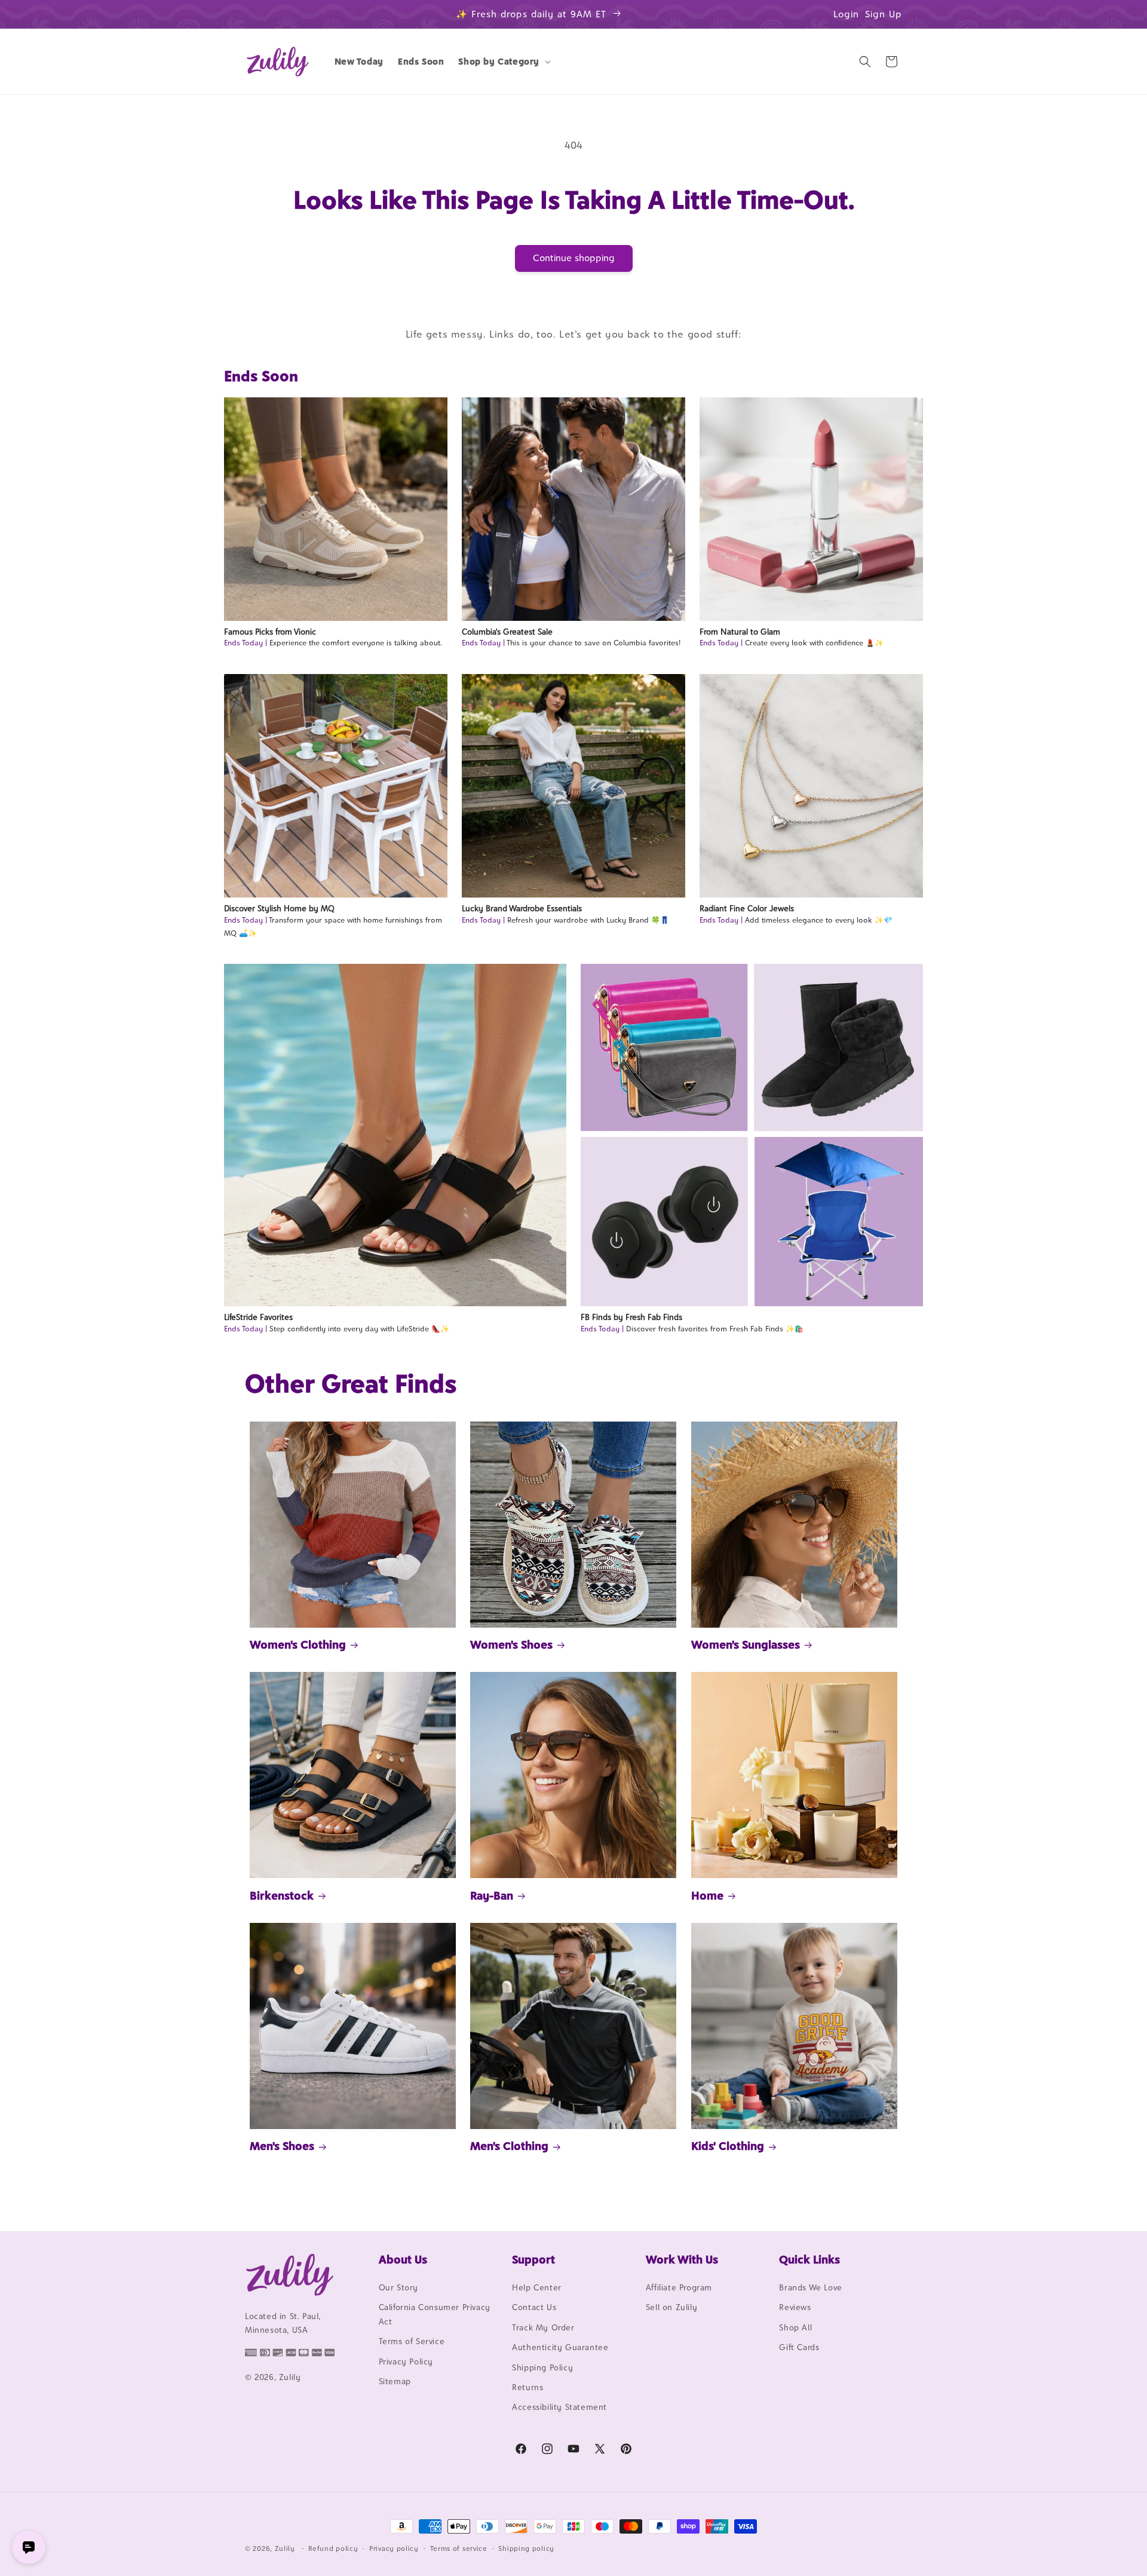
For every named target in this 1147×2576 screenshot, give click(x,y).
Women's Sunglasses (746, 1644)
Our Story (398, 2287)
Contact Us (534, 2307)
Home (707, 1895)
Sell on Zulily (671, 2307)
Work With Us (682, 2259)
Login (846, 14)
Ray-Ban (492, 1895)
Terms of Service (412, 2341)
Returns (528, 2387)
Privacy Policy (406, 2361)
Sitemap (395, 2381)
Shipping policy (526, 2549)
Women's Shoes (511, 1644)
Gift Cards (799, 2347)
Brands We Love (810, 2287)
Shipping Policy (542, 2367)
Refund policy (333, 2549)
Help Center (537, 2287)
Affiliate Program (679, 2287)
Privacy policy (394, 2549)
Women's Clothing (298, 1644)
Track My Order (543, 2327)
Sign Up (884, 14)
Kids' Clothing (728, 2146)
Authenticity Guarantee (560, 2347)
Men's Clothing (509, 2146)
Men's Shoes (282, 2146)
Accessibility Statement (559, 2407)
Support (533, 2259)
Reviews (795, 2307)
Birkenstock (282, 1895)
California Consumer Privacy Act (435, 2314)
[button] (503, 62)
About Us (403, 2259)
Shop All (795, 2327)
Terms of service (459, 2549)
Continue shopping (574, 258)
